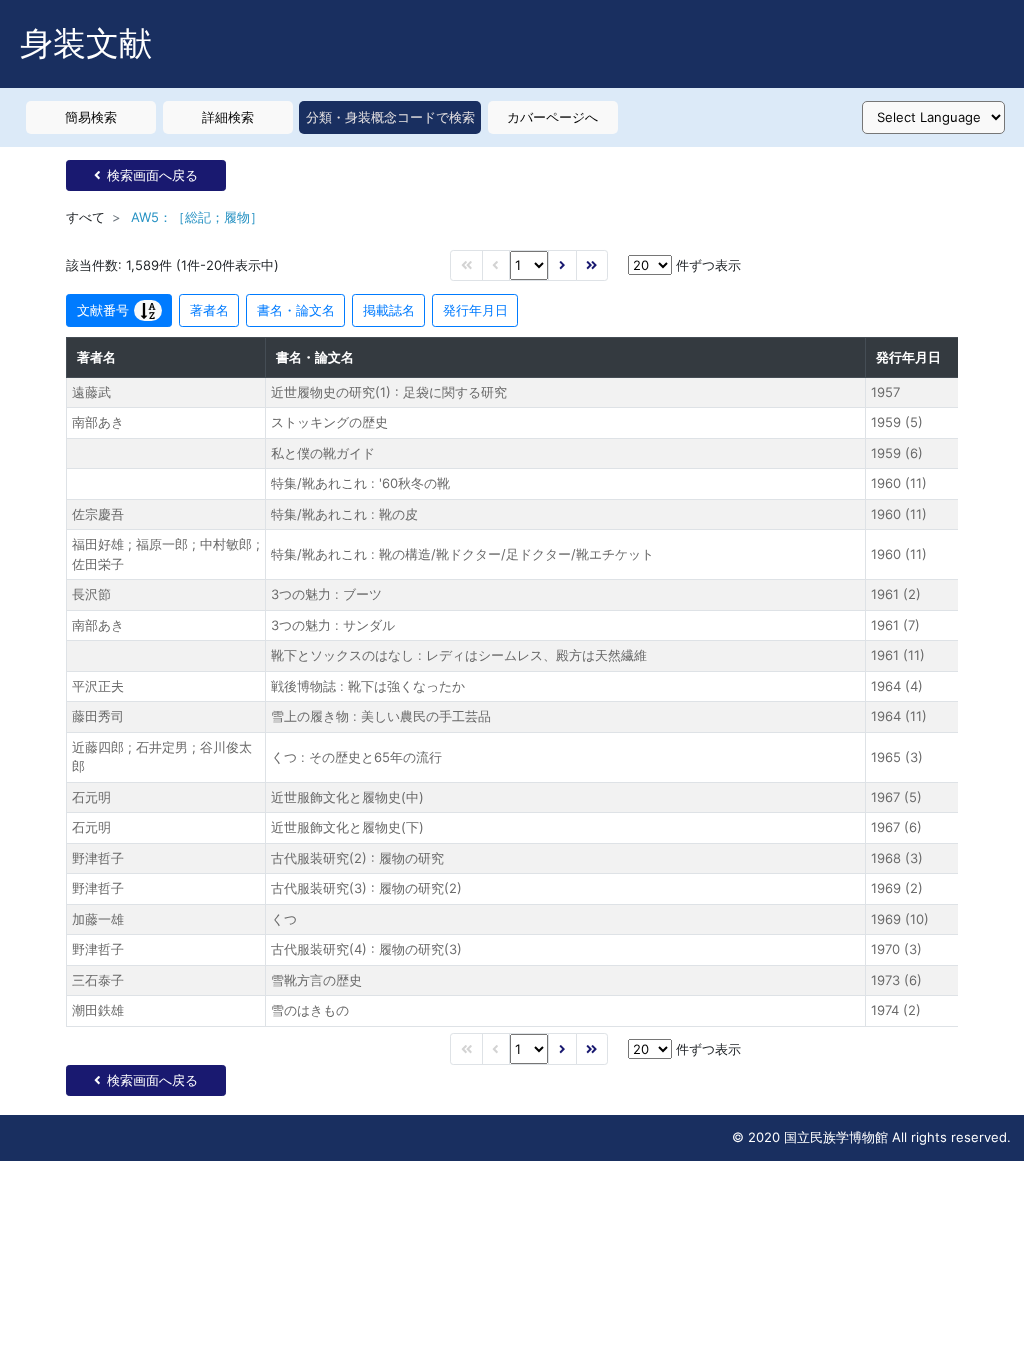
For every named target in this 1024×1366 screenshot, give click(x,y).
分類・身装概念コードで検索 (390, 117)
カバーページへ (552, 117)
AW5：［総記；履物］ (197, 217)
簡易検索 (91, 117)
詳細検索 (228, 117)
